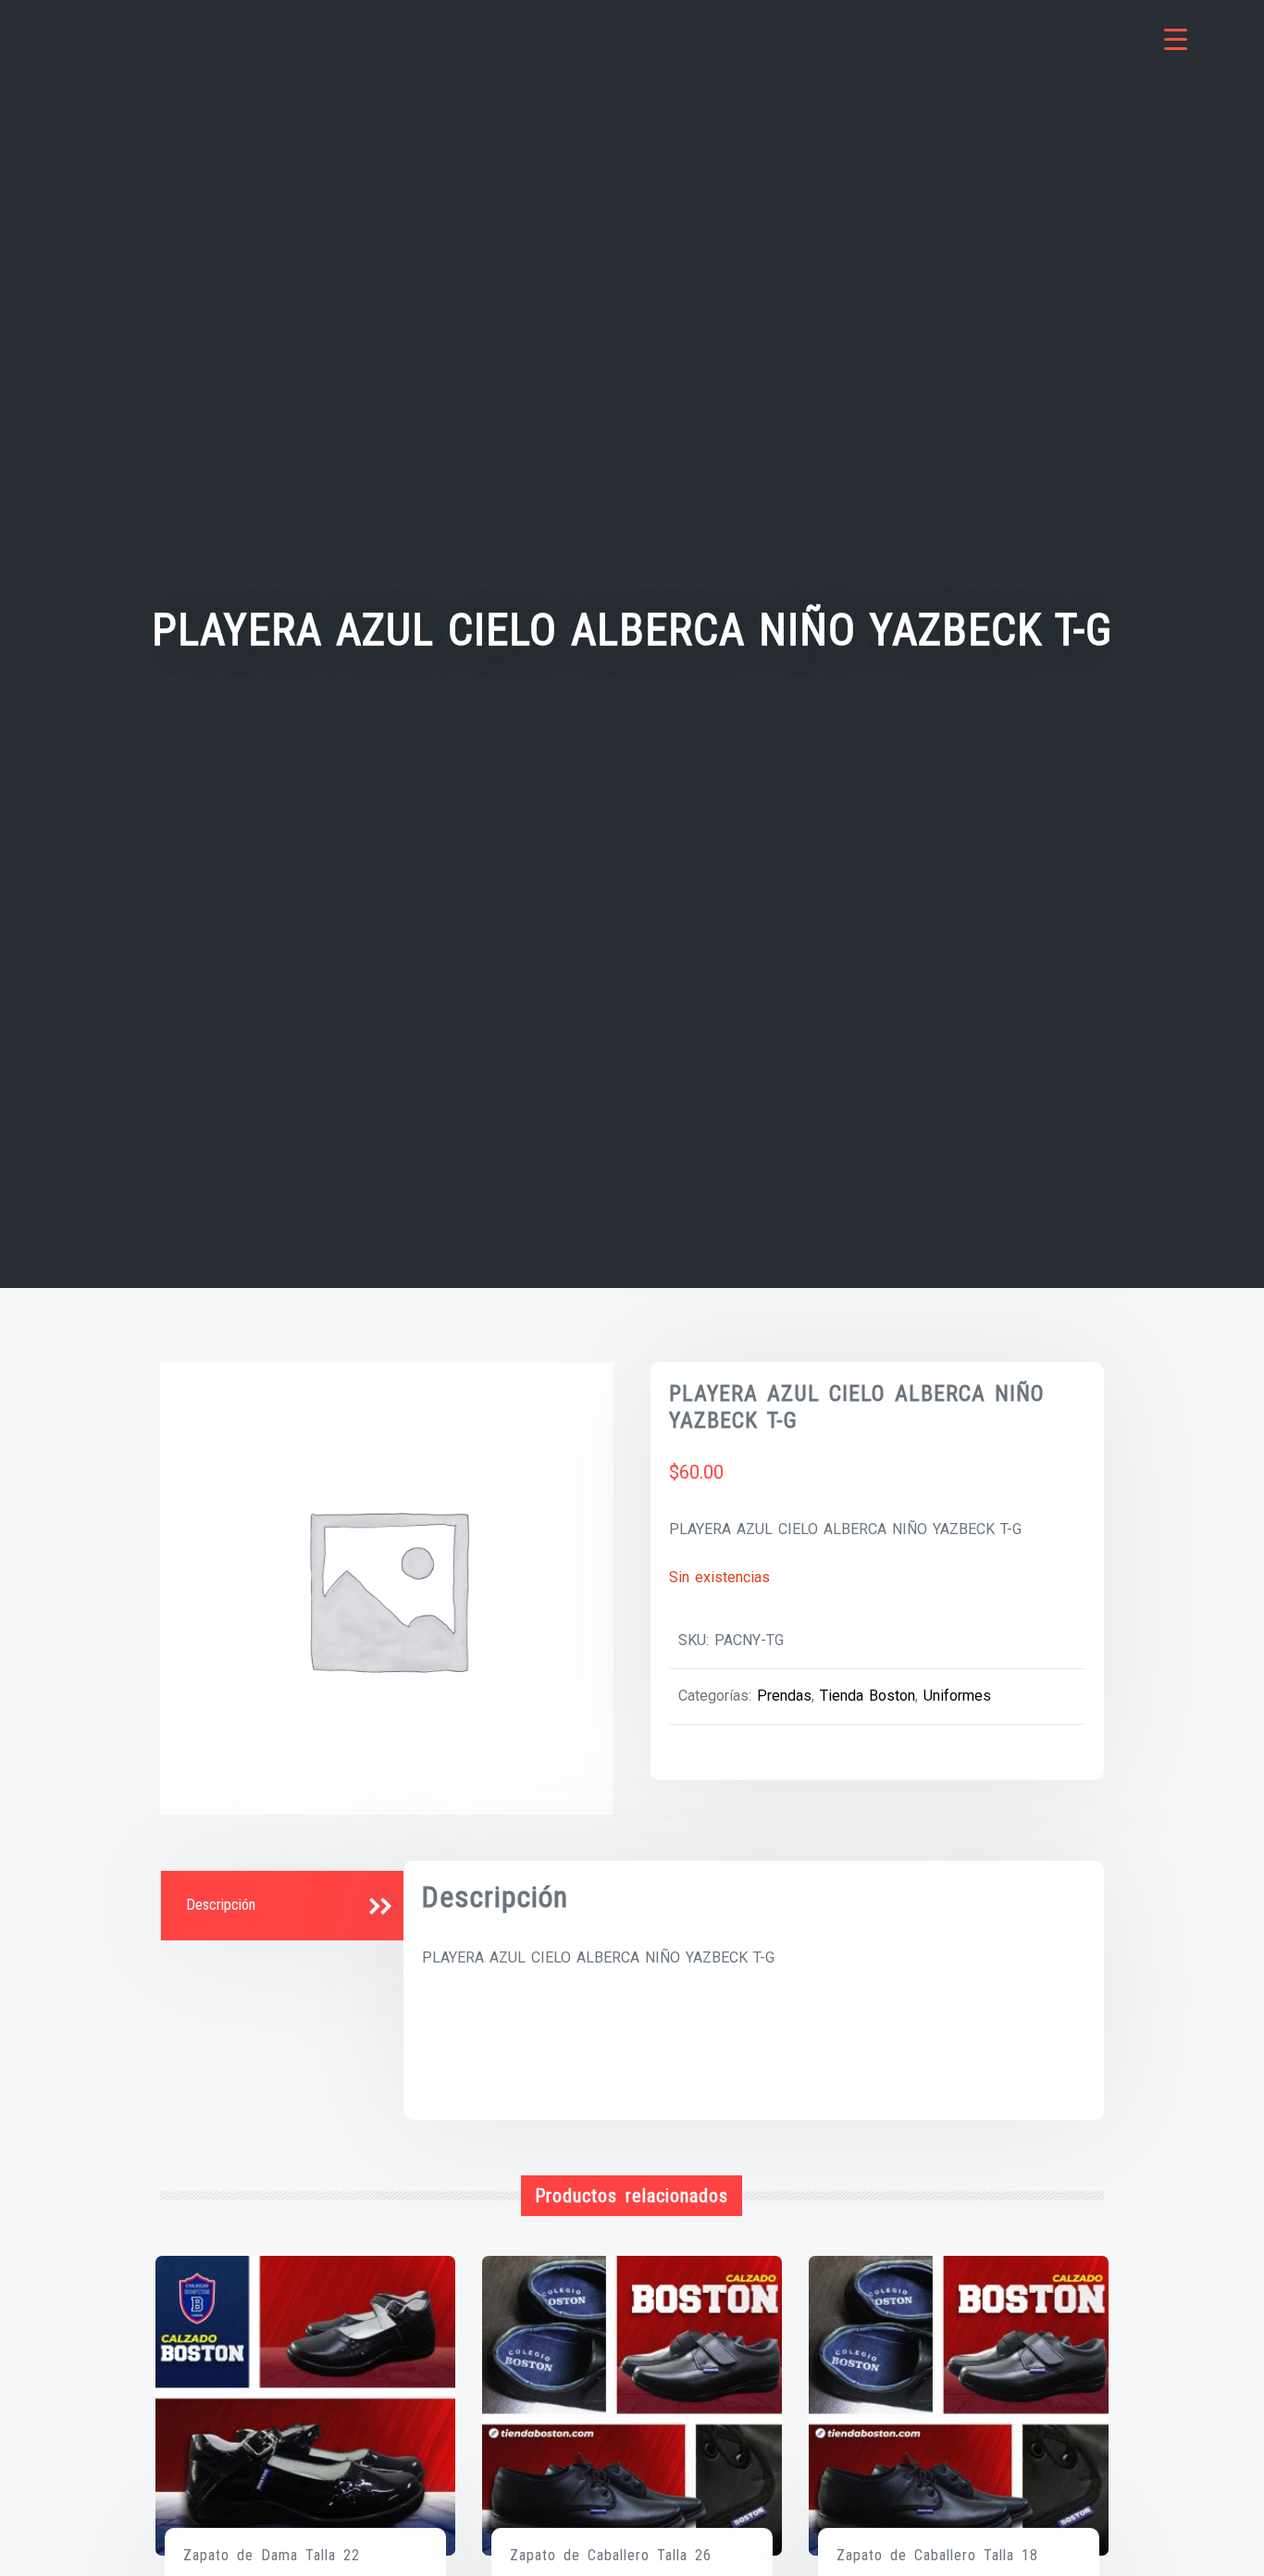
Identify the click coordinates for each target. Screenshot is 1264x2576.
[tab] (284, 1906)
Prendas (784, 1696)
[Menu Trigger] (1176, 39)
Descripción (221, 1905)
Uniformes (957, 1696)
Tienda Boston (867, 1696)
